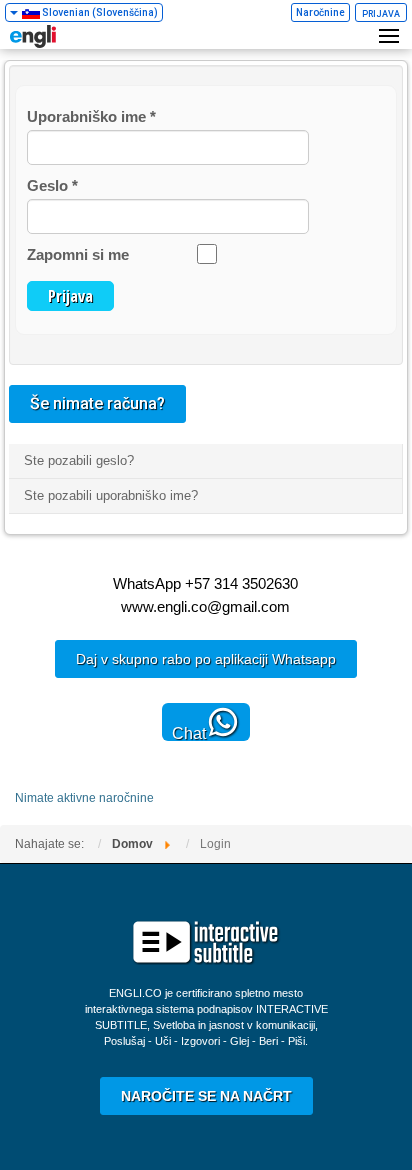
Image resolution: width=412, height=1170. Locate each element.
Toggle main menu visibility (392, 35)
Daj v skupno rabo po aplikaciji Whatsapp (206, 659)
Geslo (52, 185)
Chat (189, 733)
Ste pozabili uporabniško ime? (111, 495)
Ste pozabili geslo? (79, 460)
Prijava (70, 296)
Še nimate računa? (97, 403)
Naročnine (320, 12)
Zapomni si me (78, 254)
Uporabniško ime (91, 116)
